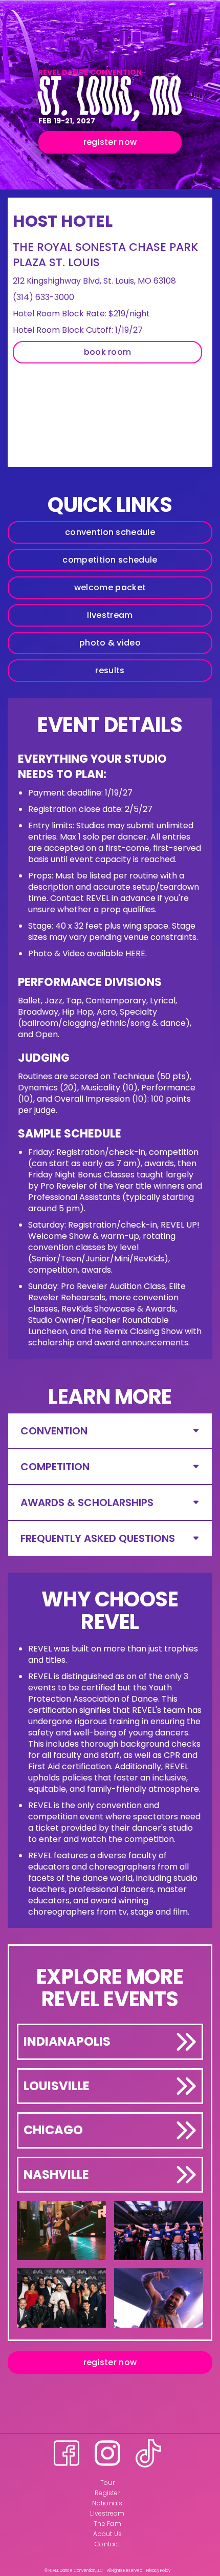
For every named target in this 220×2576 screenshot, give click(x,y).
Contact (107, 2544)
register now (110, 142)
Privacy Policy (158, 2571)
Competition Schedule (110, 560)
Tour (107, 2483)
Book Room (108, 352)
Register (107, 2493)
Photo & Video (110, 643)
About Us (108, 2534)
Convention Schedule (110, 532)
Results (110, 670)
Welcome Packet (110, 587)
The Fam (107, 2524)
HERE (135, 953)
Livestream (110, 615)
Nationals (107, 2503)
